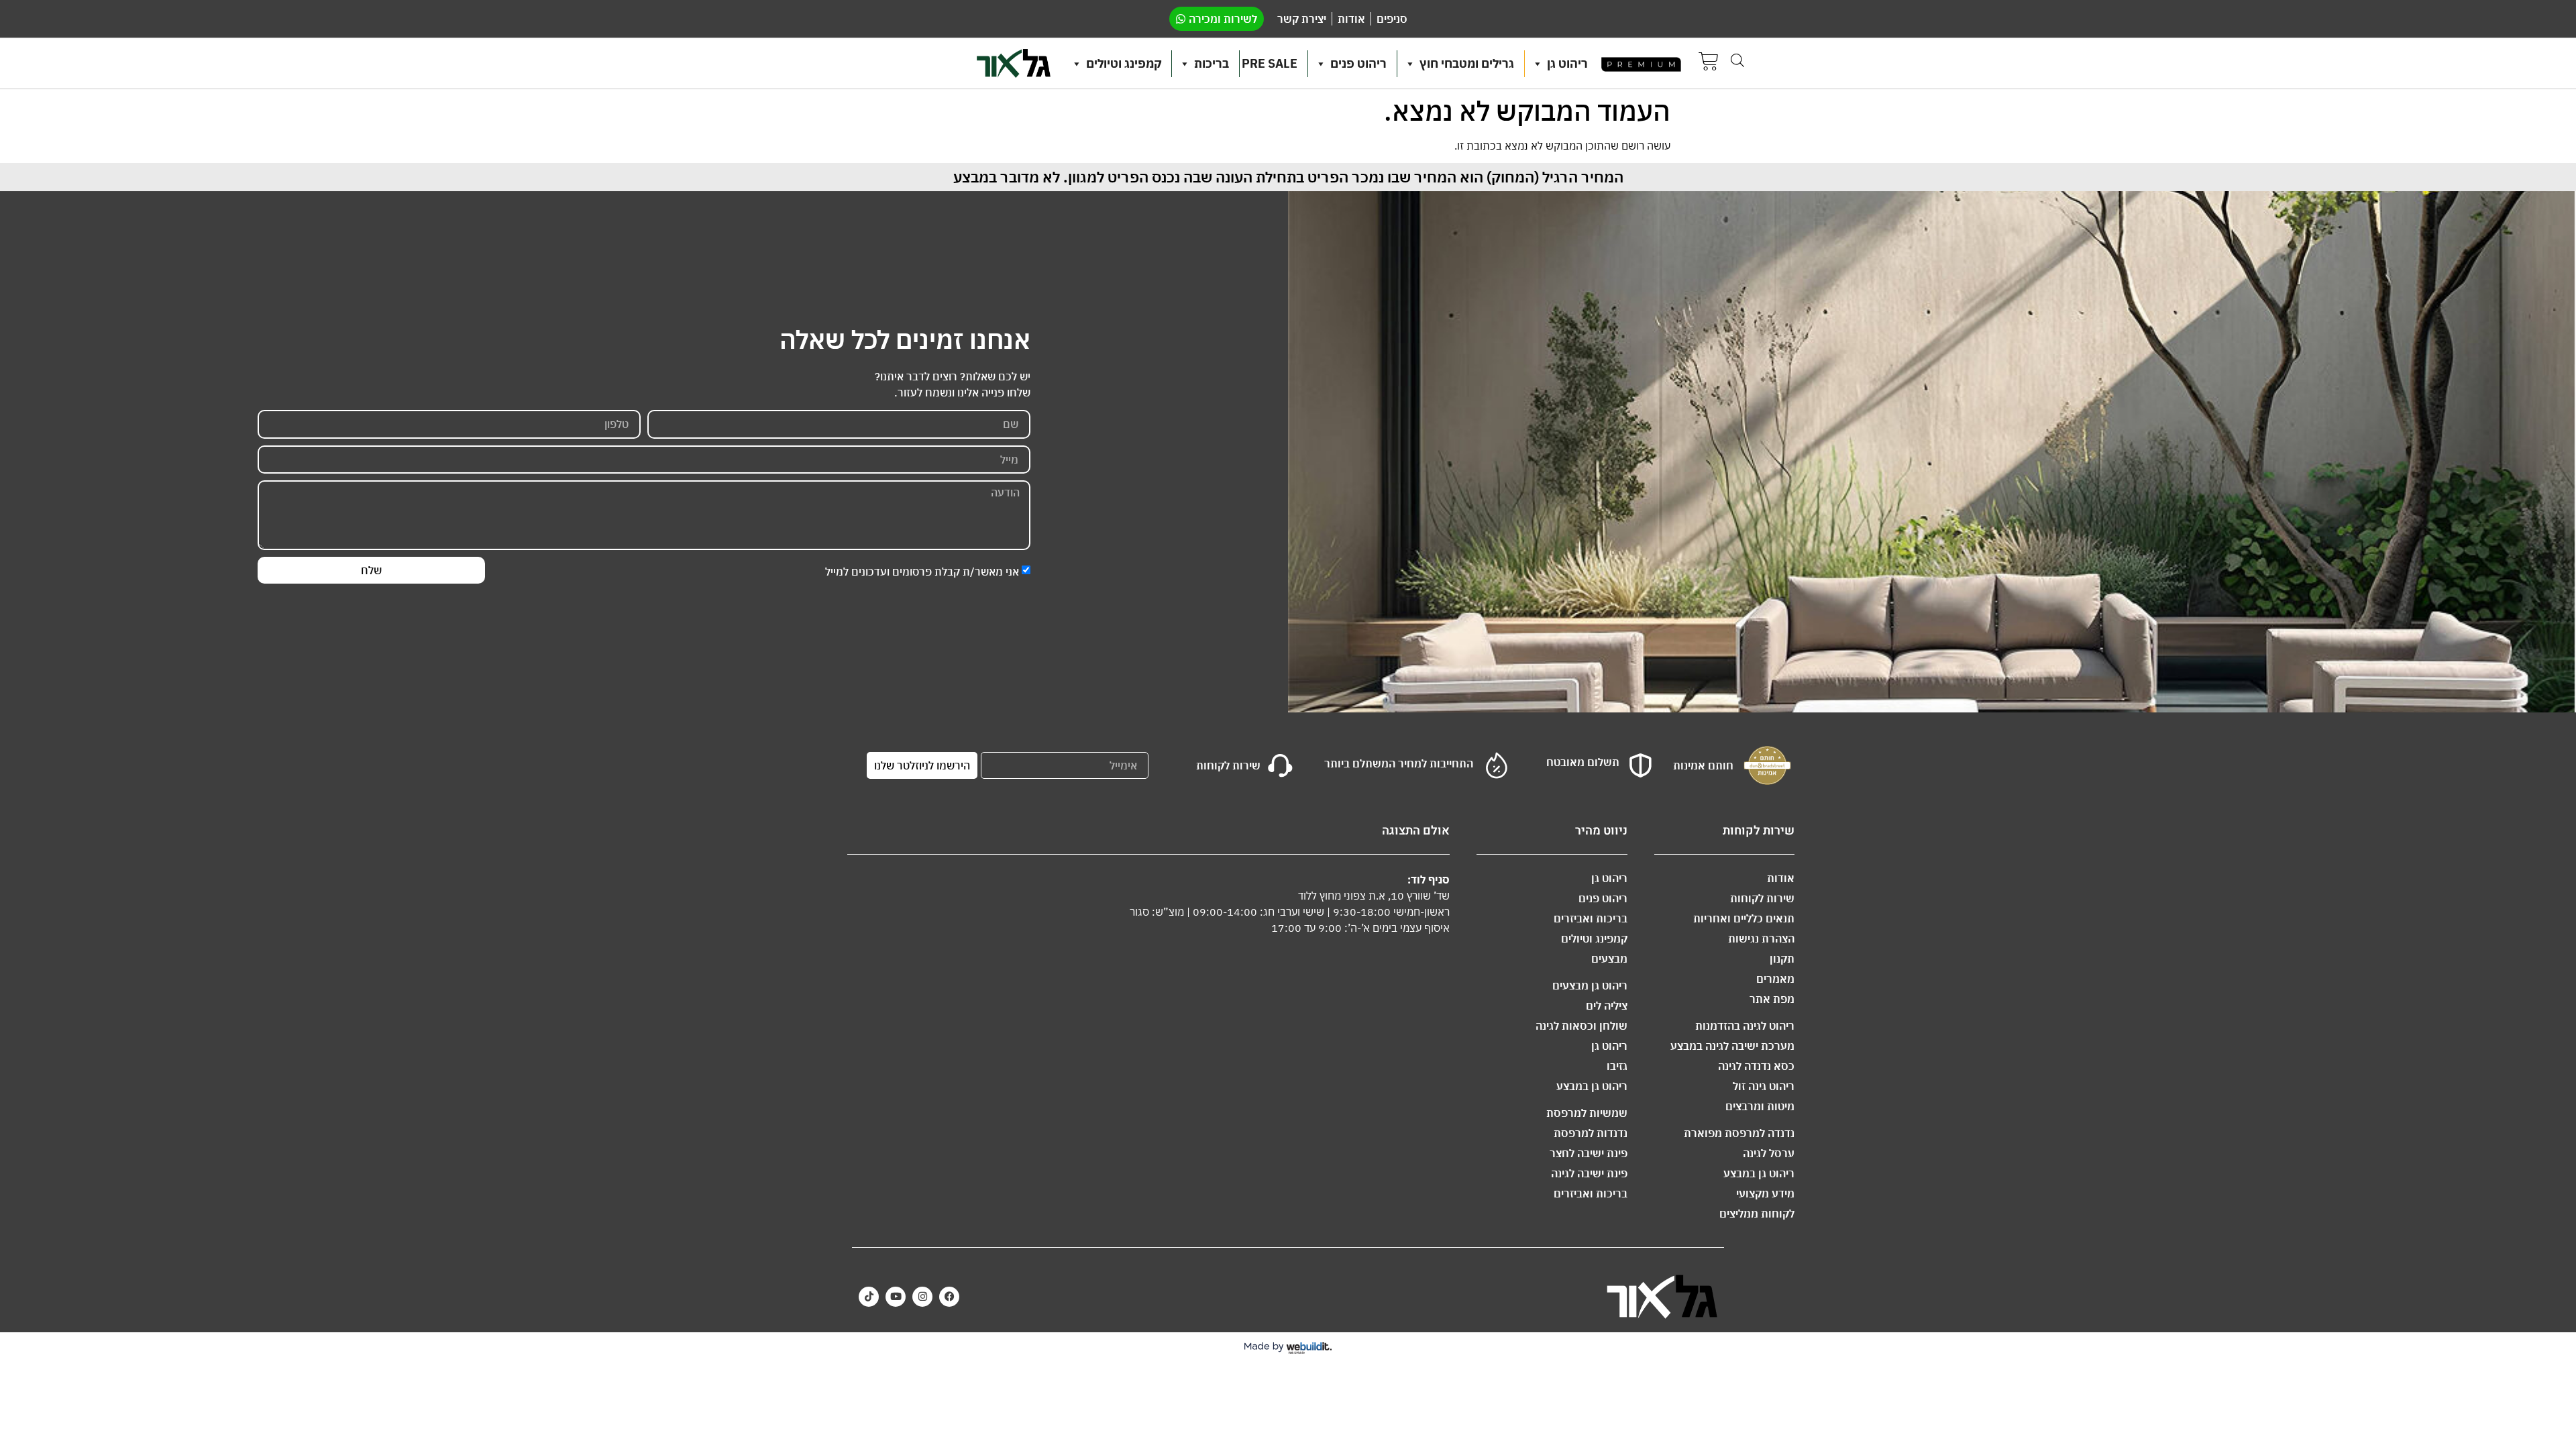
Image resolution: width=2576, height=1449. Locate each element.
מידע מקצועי (1765, 1193)
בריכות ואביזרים (1591, 918)
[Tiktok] (869, 1297)
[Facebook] (949, 1297)
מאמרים (1775, 979)
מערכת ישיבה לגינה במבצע (1732, 1046)
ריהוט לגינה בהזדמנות (1745, 1026)
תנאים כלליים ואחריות (1744, 918)
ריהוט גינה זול (1764, 1086)
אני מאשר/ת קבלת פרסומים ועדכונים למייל (922, 571)
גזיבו (1617, 1066)
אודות (1781, 878)
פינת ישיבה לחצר (1589, 1153)
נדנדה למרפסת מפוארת (1739, 1133)
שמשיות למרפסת (1587, 1113)
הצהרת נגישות (1761, 938)
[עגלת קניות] (1709, 63)
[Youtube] (896, 1297)
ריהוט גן (1567, 63)
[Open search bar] (1737, 60)
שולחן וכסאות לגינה (1581, 1026)
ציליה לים (1607, 1006)
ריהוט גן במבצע (1759, 1173)
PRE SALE (1270, 63)
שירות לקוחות (1762, 898)
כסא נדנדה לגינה (1756, 1066)
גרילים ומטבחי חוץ (1467, 63)
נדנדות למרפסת (1591, 1133)
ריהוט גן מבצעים (1590, 985)
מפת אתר (1772, 999)
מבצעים (1609, 959)
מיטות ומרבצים (1760, 1106)
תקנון (1782, 959)
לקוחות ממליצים (1757, 1214)
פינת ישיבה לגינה (1589, 1173)
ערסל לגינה (1769, 1153)
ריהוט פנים (1358, 63)
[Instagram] (922, 1297)
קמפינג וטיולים (1124, 63)
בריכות (1212, 63)
